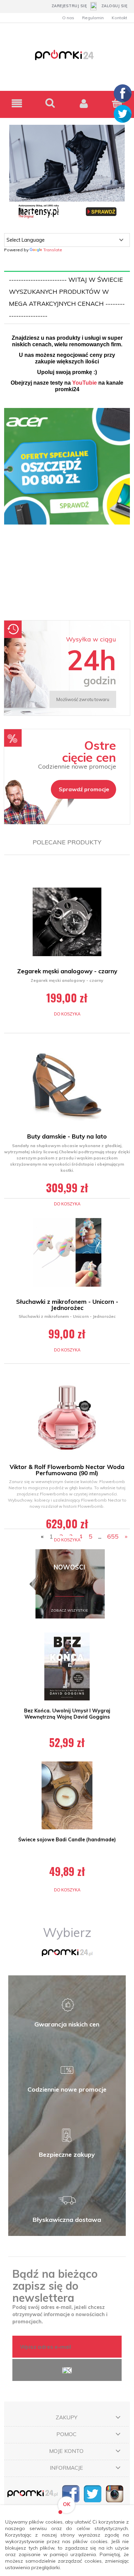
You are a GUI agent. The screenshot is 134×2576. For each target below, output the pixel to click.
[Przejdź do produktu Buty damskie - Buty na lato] (67, 1087)
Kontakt (119, 18)
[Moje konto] (84, 103)
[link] (67, 511)
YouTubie (85, 383)
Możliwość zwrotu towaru (83, 699)
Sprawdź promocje (84, 789)
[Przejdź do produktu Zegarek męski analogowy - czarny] (67, 922)
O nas (68, 18)
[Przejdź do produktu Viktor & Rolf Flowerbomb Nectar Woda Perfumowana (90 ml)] (67, 1418)
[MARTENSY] (67, 172)
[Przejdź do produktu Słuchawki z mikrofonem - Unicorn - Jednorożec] (67, 1252)
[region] (67, 511)
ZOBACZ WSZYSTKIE (69, 1610)
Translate (53, 250)
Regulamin (93, 18)
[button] (17, 103)
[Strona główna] (67, 59)
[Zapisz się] (67, 2370)
